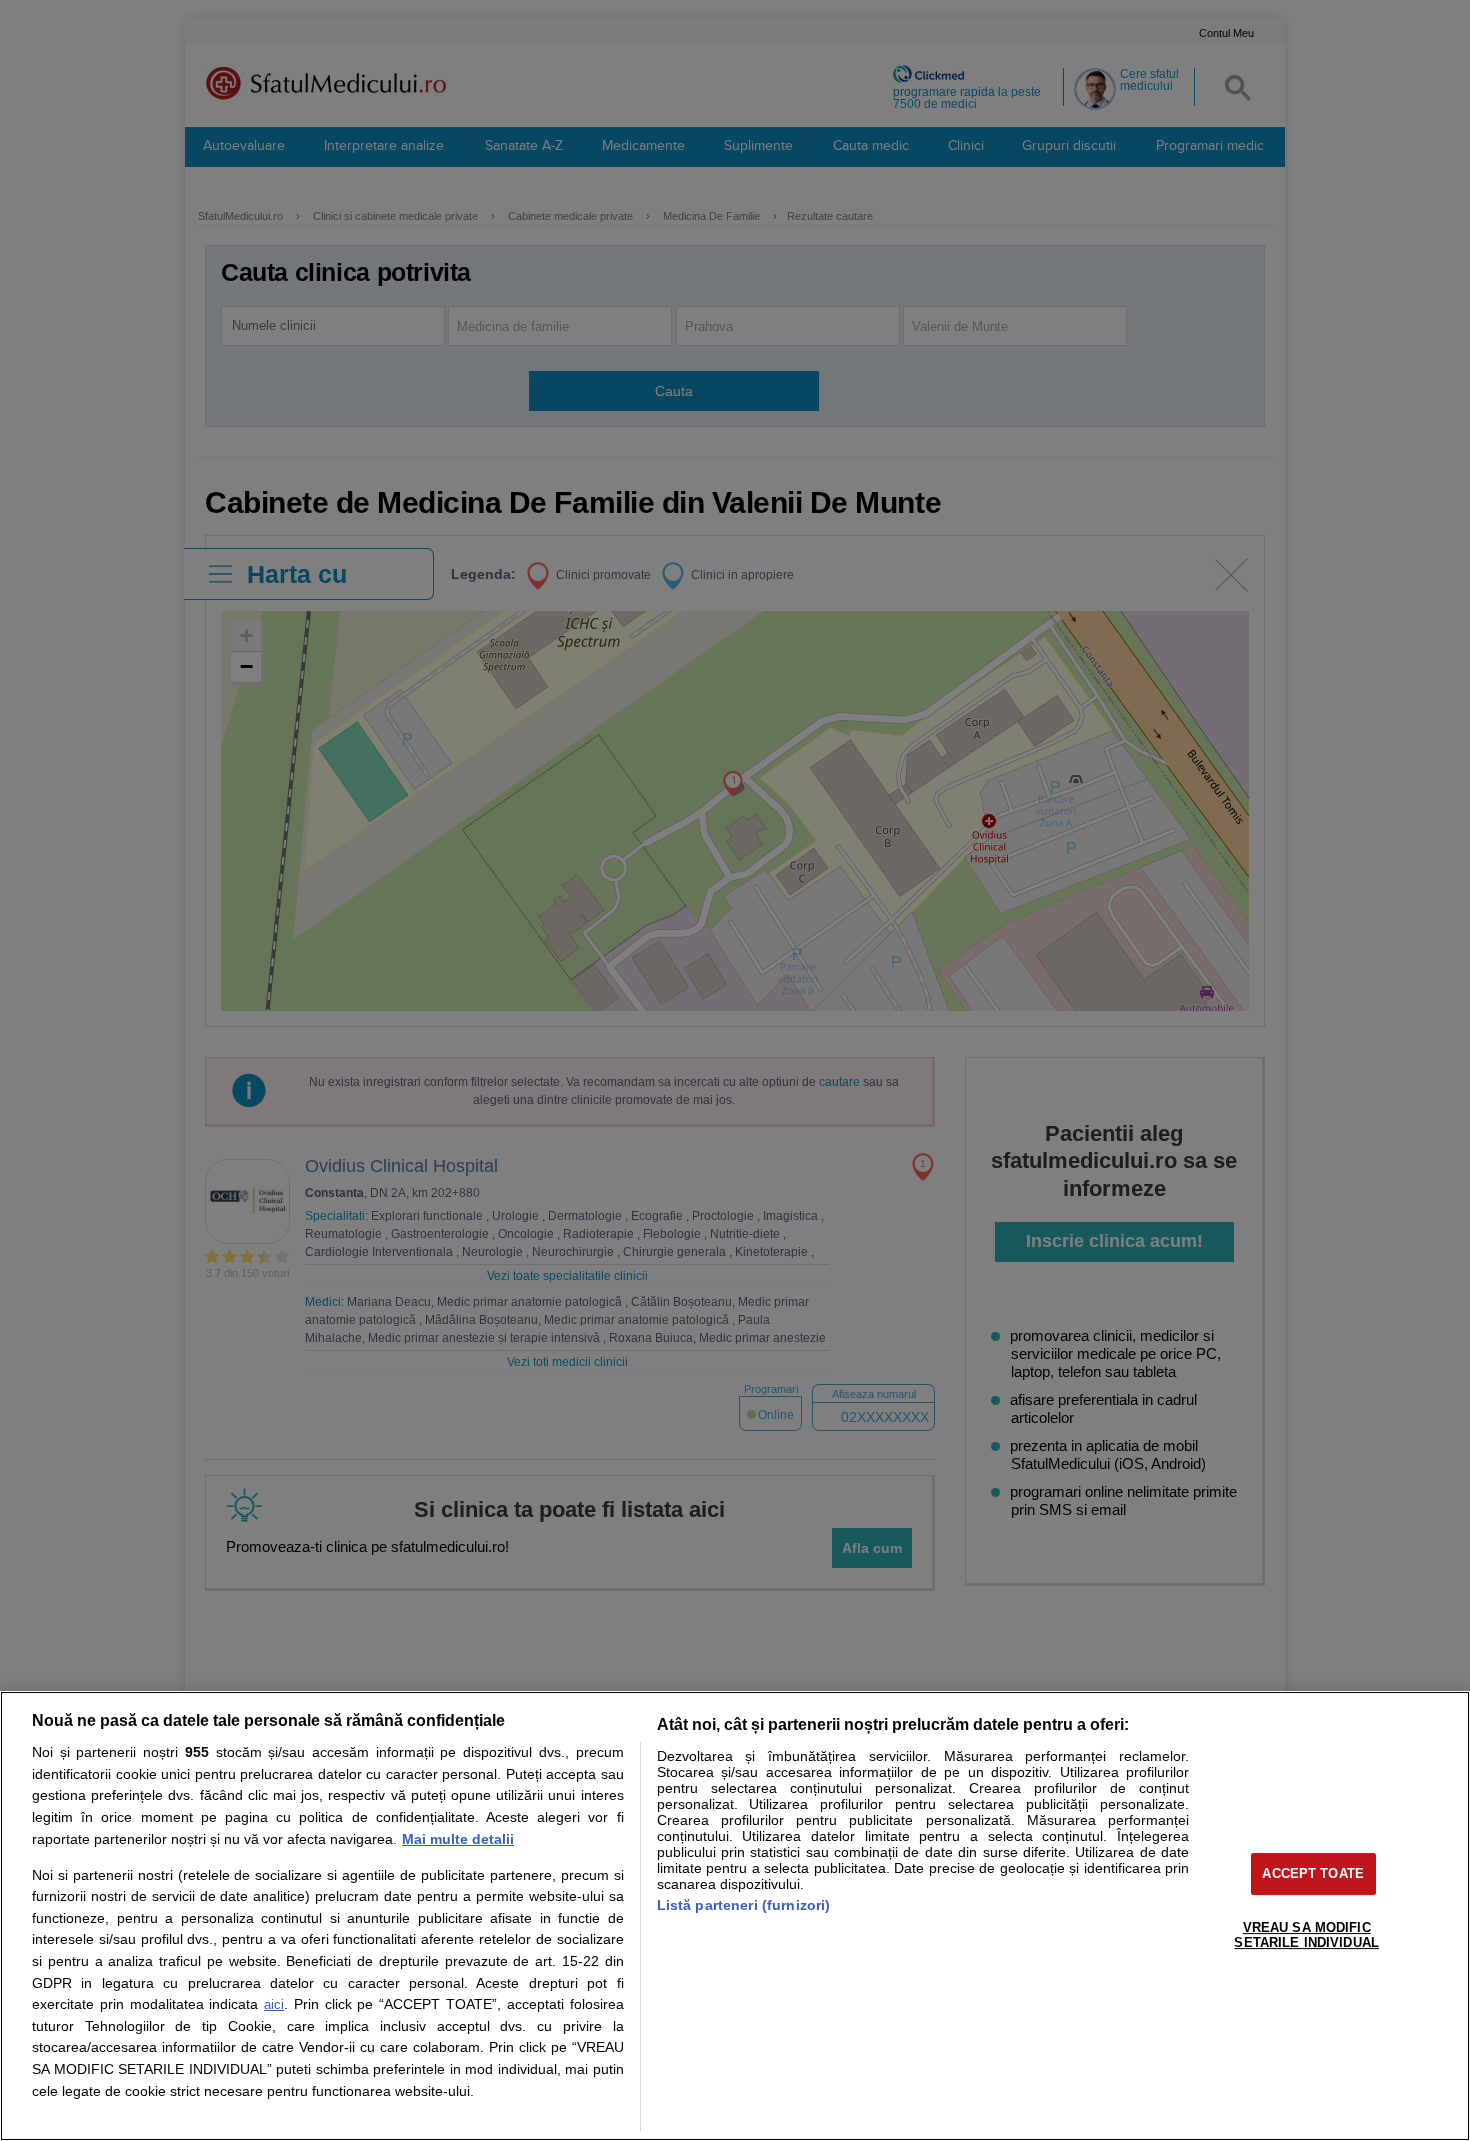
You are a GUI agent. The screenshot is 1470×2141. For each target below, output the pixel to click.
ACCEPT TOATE (1313, 1873)
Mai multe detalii (458, 1839)
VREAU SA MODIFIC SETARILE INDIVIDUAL (1306, 1935)
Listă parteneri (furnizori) (744, 1905)
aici (274, 2004)
